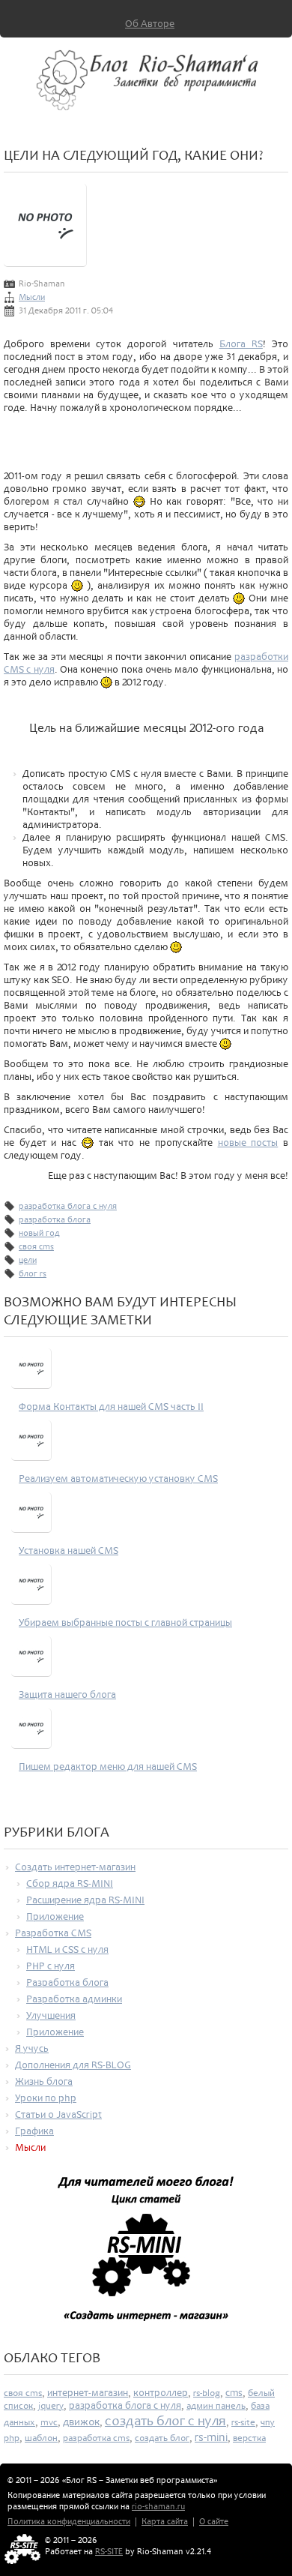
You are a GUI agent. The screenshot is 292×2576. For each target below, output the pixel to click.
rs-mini (211, 2437)
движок (81, 2422)
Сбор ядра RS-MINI (70, 1883)
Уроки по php (46, 2098)
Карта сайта (165, 2522)
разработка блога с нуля (68, 1206)
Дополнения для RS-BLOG (73, 2065)
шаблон (41, 2438)
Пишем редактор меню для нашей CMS (108, 1766)
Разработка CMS (53, 1933)
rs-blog (207, 2393)
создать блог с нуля (165, 2421)
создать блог (162, 2438)
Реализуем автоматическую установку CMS (118, 1478)
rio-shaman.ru (158, 2507)
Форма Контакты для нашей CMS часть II (111, 1406)
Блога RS (241, 344)
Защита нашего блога (67, 1694)
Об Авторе (150, 24)
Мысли (32, 297)
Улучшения (51, 2015)
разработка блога (55, 1220)
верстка (249, 2438)
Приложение (55, 1916)
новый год (39, 1233)
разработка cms (96, 2438)
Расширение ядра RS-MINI (85, 1900)
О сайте (214, 2522)
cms (234, 2393)
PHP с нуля (51, 1966)
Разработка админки (74, 1999)
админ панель (216, 2406)
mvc (49, 2422)
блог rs (33, 1274)
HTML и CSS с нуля (67, 1949)
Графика (34, 2131)
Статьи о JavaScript (58, 2114)
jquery (51, 2406)
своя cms (36, 1247)
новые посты (248, 1143)
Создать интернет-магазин (75, 1867)
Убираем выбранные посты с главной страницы (125, 1622)
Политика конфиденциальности (69, 2522)
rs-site (243, 2422)
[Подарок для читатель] (146, 2255)
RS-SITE (109, 2552)
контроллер (161, 2393)
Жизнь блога (44, 2081)
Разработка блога (67, 1982)
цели (28, 1260)
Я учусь (32, 2048)
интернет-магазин (88, 2393)
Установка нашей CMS (69, 1550)
